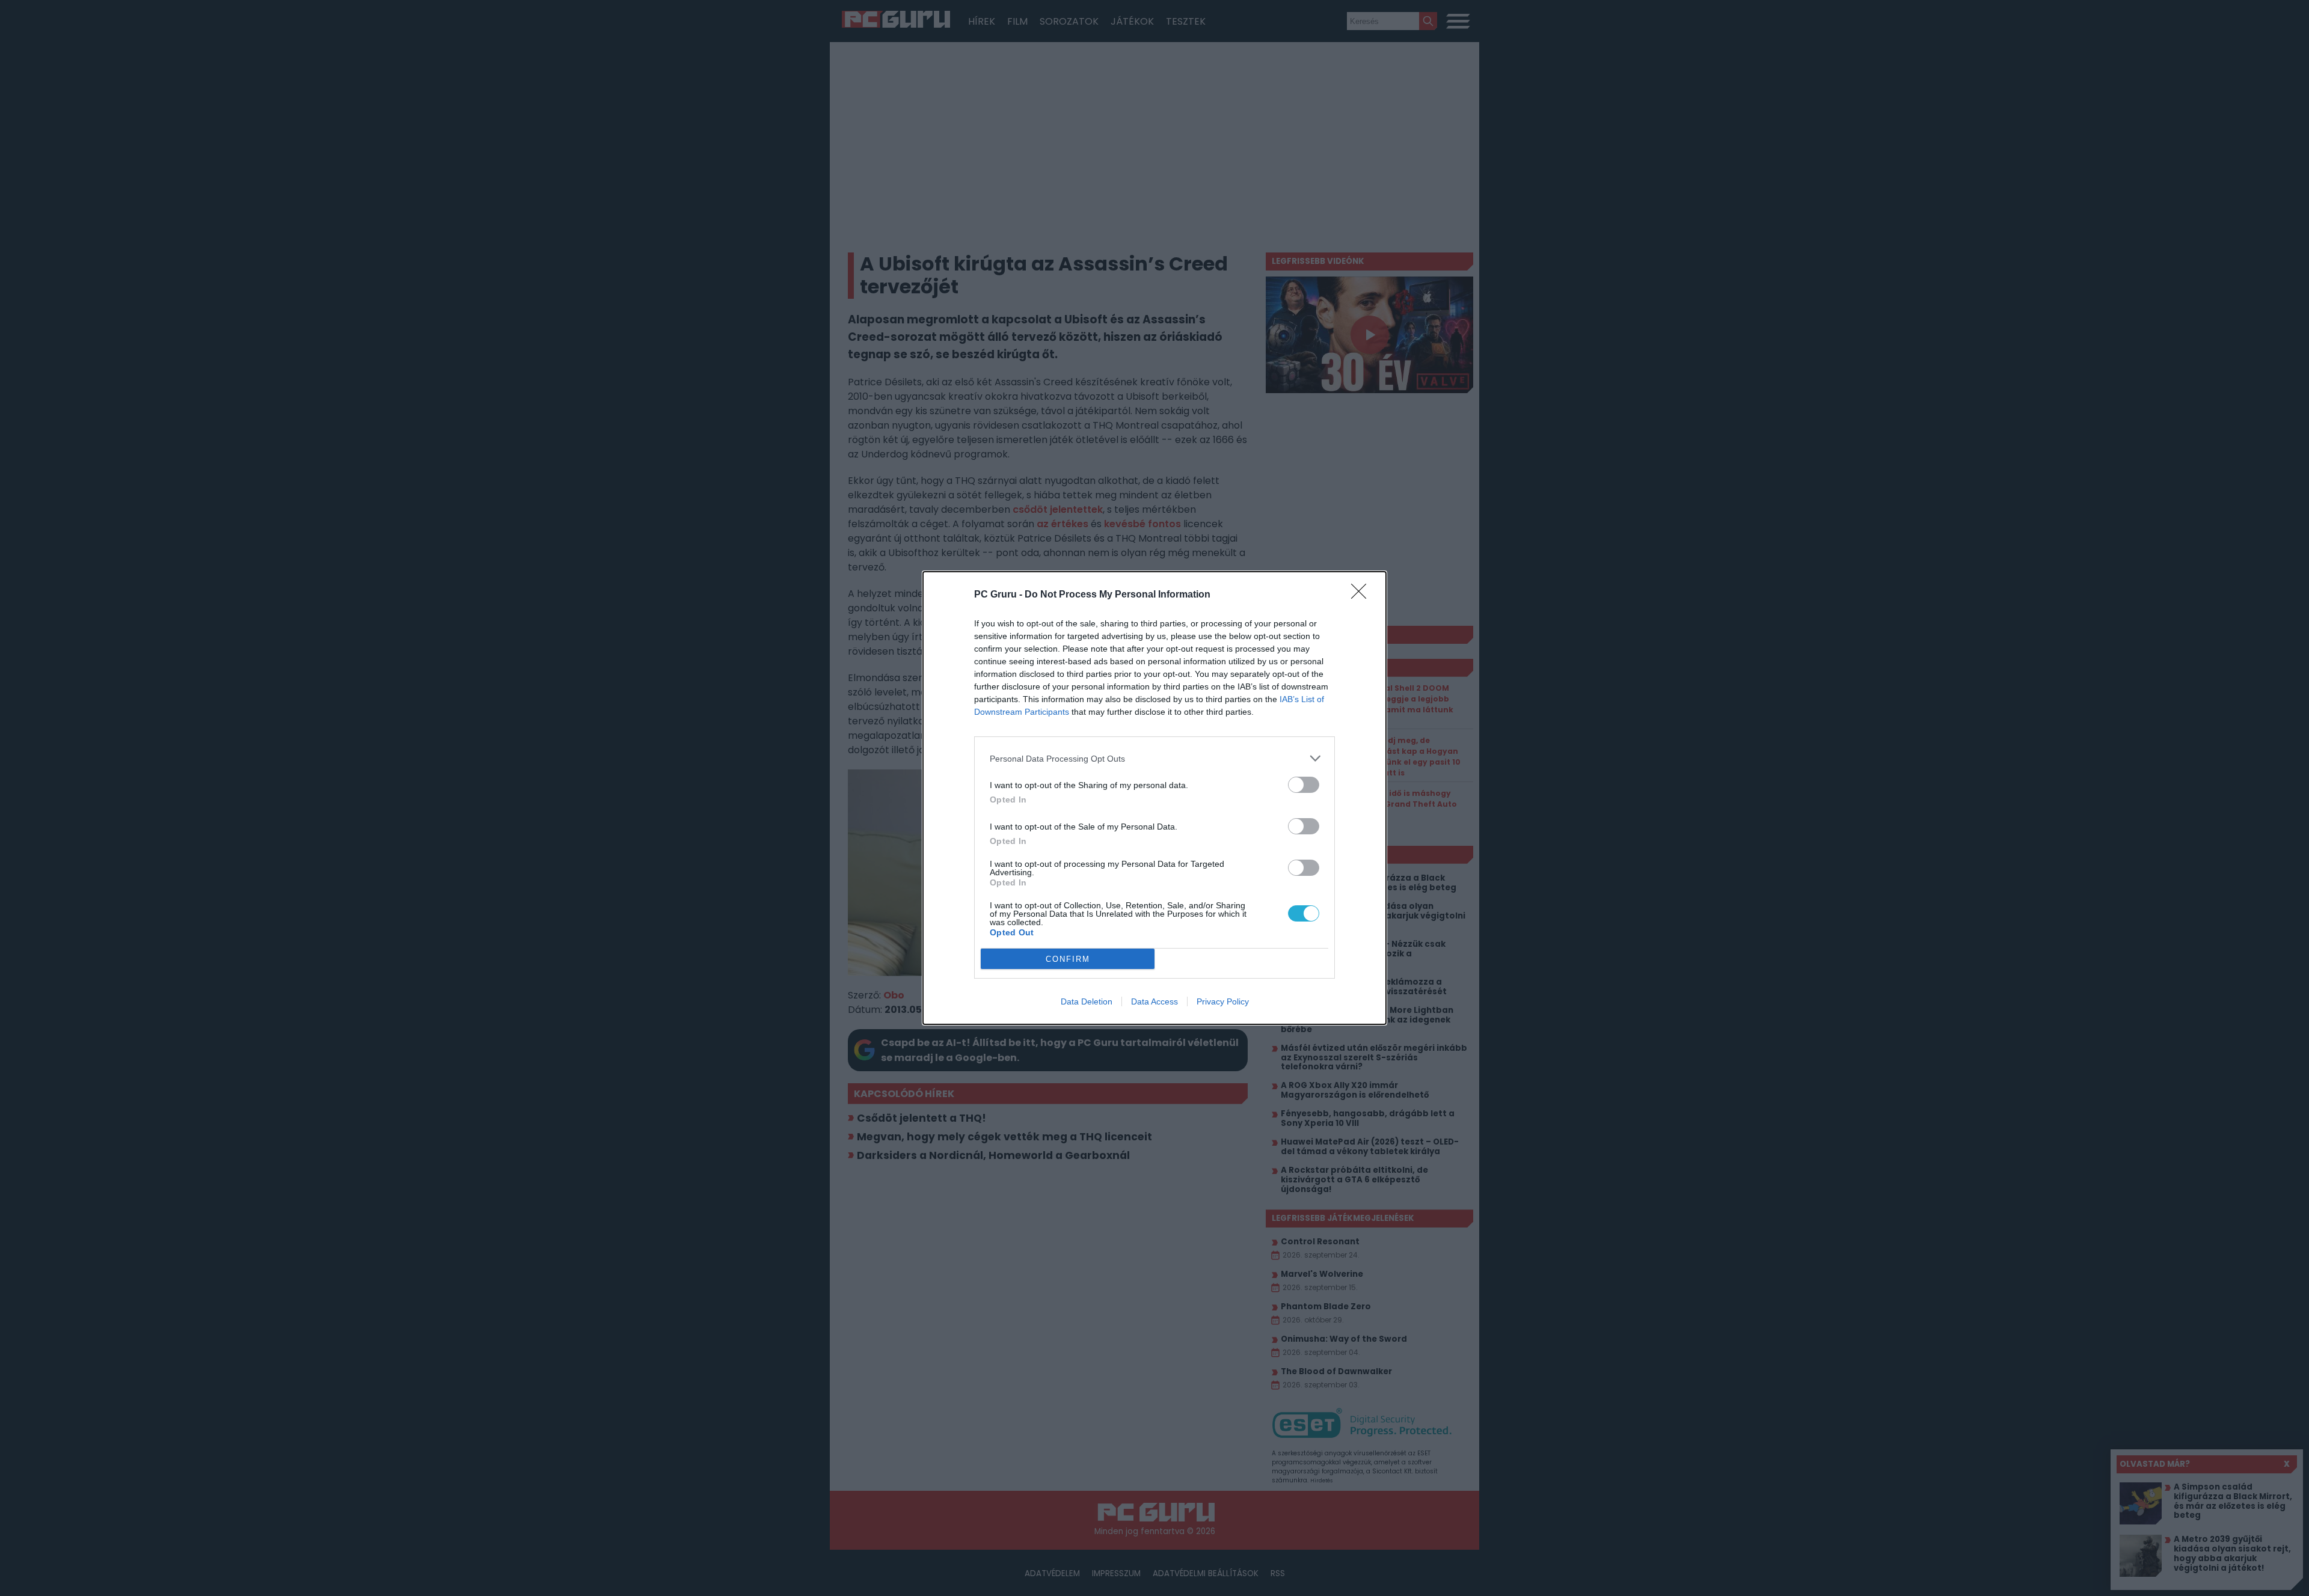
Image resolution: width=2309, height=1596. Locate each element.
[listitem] (1154, 758)
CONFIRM (1068, 959)
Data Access (1154, 1001)
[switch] (1304, 785)
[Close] (1363, 595)
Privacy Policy (1223, 1001)
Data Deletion (1087, 1001)
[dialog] (1154, 798)
